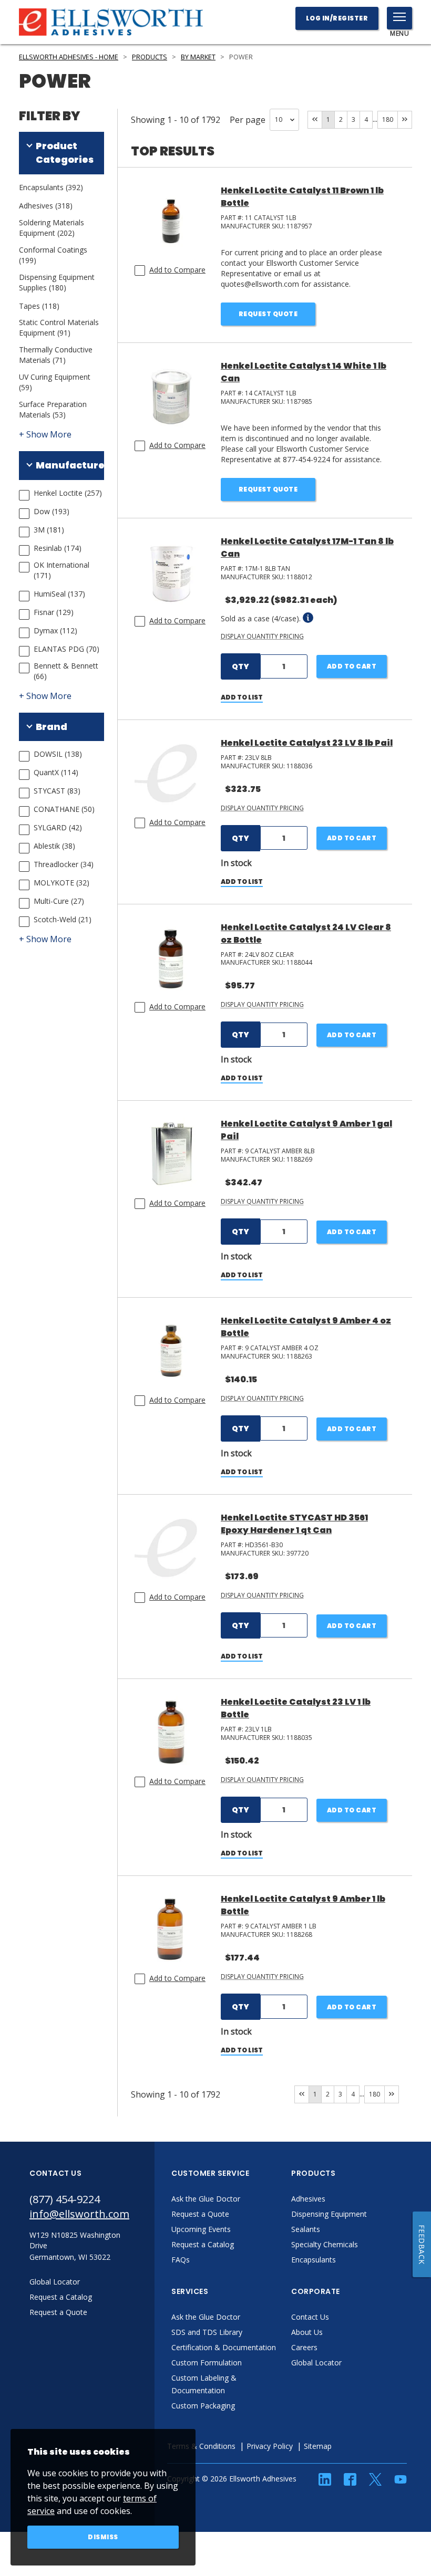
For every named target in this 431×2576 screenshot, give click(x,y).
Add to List (242, 697)
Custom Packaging (203, 2406)
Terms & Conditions (201, 2446)
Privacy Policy (270, 2446)
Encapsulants (314, 2260)
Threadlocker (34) (64, 864)
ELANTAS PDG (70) (66, 649)
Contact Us (310, 2317)
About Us (307, 2332)
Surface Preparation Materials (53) (53, 409)
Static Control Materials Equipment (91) (59, 327)
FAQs (181, 2260)
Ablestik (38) (54, 846)
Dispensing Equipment (329, 2214)
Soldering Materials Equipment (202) (52, 228)
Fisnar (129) (54, 612)
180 (388, 119)
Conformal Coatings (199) (53, 255)
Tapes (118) (39, 306)
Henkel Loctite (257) (68, 493)
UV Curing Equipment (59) (55, 382)
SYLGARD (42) (58, 827)
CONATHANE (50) (64, 809)
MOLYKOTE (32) (61, 883)
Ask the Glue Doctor (206, 2199)
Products (150, 57)
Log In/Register (337, 18)
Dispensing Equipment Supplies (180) (57, 282)
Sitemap (318, 2446)
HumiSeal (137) (59, 594)
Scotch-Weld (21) (63, 919)
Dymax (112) (55, 630)
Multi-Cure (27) (59, 901)
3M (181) (49, 530)
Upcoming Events (201, 2229)
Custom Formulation (207, 2363)
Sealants (306, 2229)
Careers (304, 2347)
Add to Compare (177, 270)
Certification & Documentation (224, 2347)
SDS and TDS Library (207, 2332)
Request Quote (268, 314)
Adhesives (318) (46, 206)
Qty (240, 666)
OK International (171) (61, 570)
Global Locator (316, 2363)
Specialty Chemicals (325, 2244)
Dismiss (103, 2537)
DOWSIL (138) (58, 754)
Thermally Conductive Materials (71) (56, 355)
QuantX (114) (56, 772)
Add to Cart (352, 666)
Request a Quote (200, 2214)
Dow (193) (52, 511)
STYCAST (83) (57, 791)
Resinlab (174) (58, 548)
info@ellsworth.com (79, 2214)
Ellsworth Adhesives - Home (69, 57)
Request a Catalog (203, 2244)
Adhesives (308, 2199)
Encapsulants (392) (51, 187)
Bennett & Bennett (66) (66, 671)
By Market (198, 57)
